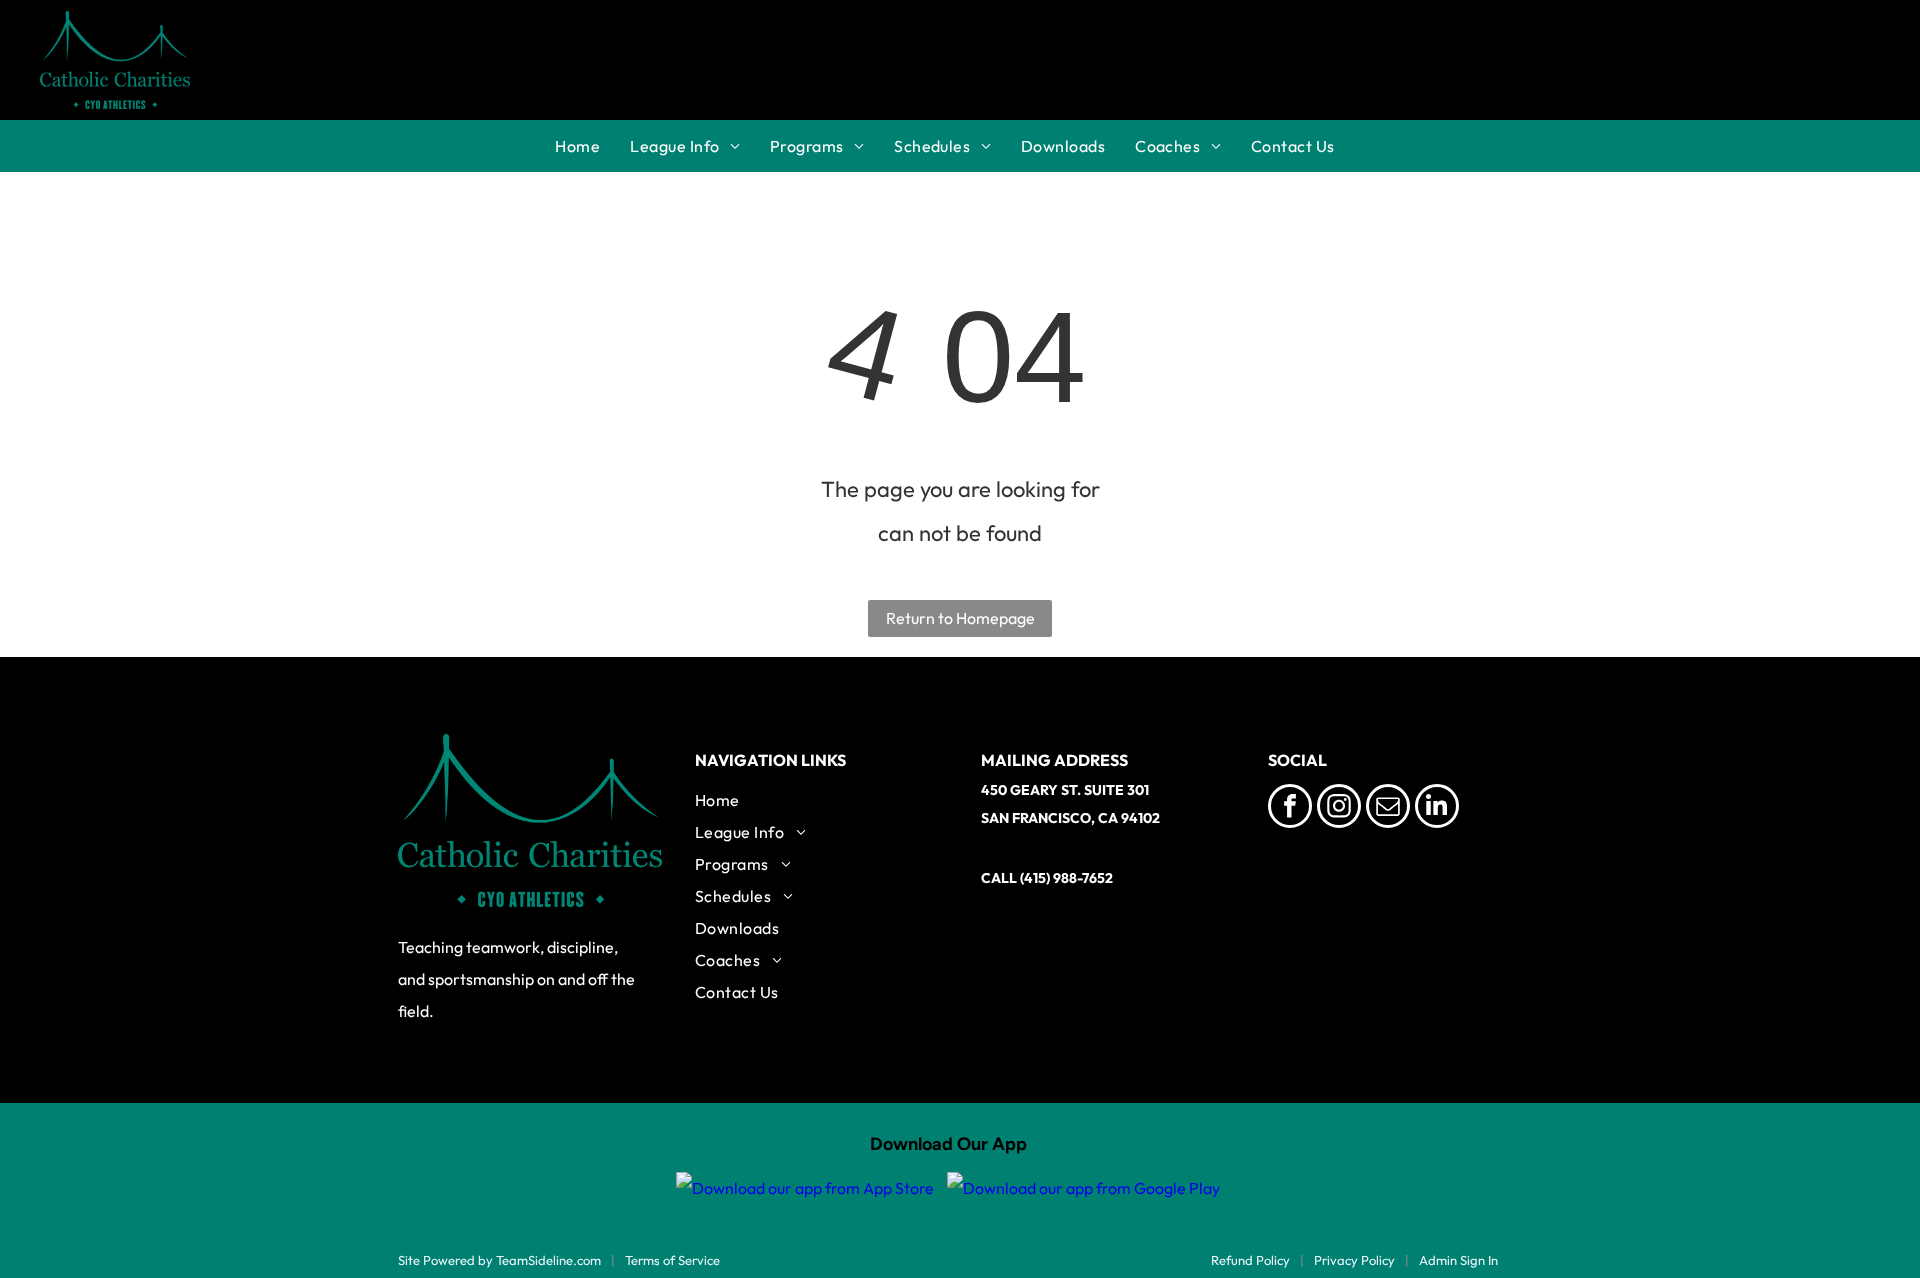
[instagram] (1339, 808)
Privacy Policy (1354, 1260)
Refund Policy (1250, 1260)
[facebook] (1290, 808)
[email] (1388, 808)
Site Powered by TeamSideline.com (499, 1260)
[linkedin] (1437, 808)
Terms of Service (672, 1260)
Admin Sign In (1458, 1260)
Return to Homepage (960, 618)
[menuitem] (592, 146)
